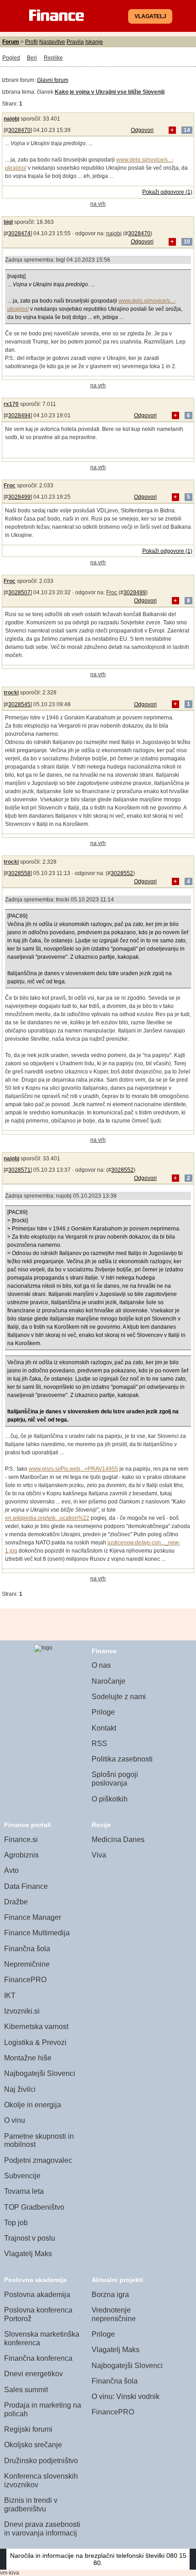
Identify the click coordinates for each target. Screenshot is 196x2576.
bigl (8, 222)
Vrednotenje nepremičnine (114, 2314)
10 (187, 242)
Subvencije (22, 2176)
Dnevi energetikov (34, 2374)
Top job (16, 2223)
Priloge (103, 1712)
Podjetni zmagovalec (38, 2160)
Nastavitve (52, 42)
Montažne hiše (28, 2058)
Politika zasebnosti (122, 1759)
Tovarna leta (24, 2191)
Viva (99, 1855)
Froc (10, 486)
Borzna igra (110, 2295)
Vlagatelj (150, 16)
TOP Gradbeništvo (34, 2207)
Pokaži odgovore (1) (167, 192)
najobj (11, 119)
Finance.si (21, 1840)
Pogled (11, 58)
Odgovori (142, 130)
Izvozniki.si (22, 2011)
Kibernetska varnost (36, 2027)
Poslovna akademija (37, 2295)
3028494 (19, 415)
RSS (99, 1743)
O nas (101, 1665)
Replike (53, 58)
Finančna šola (27, 1949)
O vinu (15, 2120)
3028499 (19, 497)
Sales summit (26, 2390)
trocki (11, 693)
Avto (11, 1870)
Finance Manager (33, 1917)
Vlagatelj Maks (28, 2254)
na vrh (98, 204)
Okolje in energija (33, 2105)
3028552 (122, 873)
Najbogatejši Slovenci (40, 2073)
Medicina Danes (118, 1840)
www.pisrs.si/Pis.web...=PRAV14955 (73, 1469)
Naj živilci (20, 2089)
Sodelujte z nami (119, 1697)
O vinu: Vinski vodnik (126, 2396)
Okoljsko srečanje (33, 2445)
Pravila (75, 42)
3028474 (19, 233)
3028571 (19, 1170)
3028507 (19, 592)
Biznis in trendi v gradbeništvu (31, 2505)
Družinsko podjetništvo (41, 2461)
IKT (10, 1996)
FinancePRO (25, 1980)
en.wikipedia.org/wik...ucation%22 (47, 1518)
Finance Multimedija (37, 1933)
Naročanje (108, 1681)
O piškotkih (110, 1799)
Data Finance (26, 1886)
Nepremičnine (27, 1964)
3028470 (19, 130)
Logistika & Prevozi (35, 2042)
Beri (32, 58)
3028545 (19, 704)
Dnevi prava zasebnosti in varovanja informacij (42, 2529)
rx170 (11, 404)
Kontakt (104, 1728)
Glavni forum (53, 80)
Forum (11, 42)
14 (187, 130)
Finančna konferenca (38, 2358)
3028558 (19, 873)
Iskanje (94, 42)
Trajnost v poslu (30, 2238)
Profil (31, 42)
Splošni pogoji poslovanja (115, 1779)
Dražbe (16, 1902)
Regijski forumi (28, 2429)
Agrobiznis (21, 1855)
